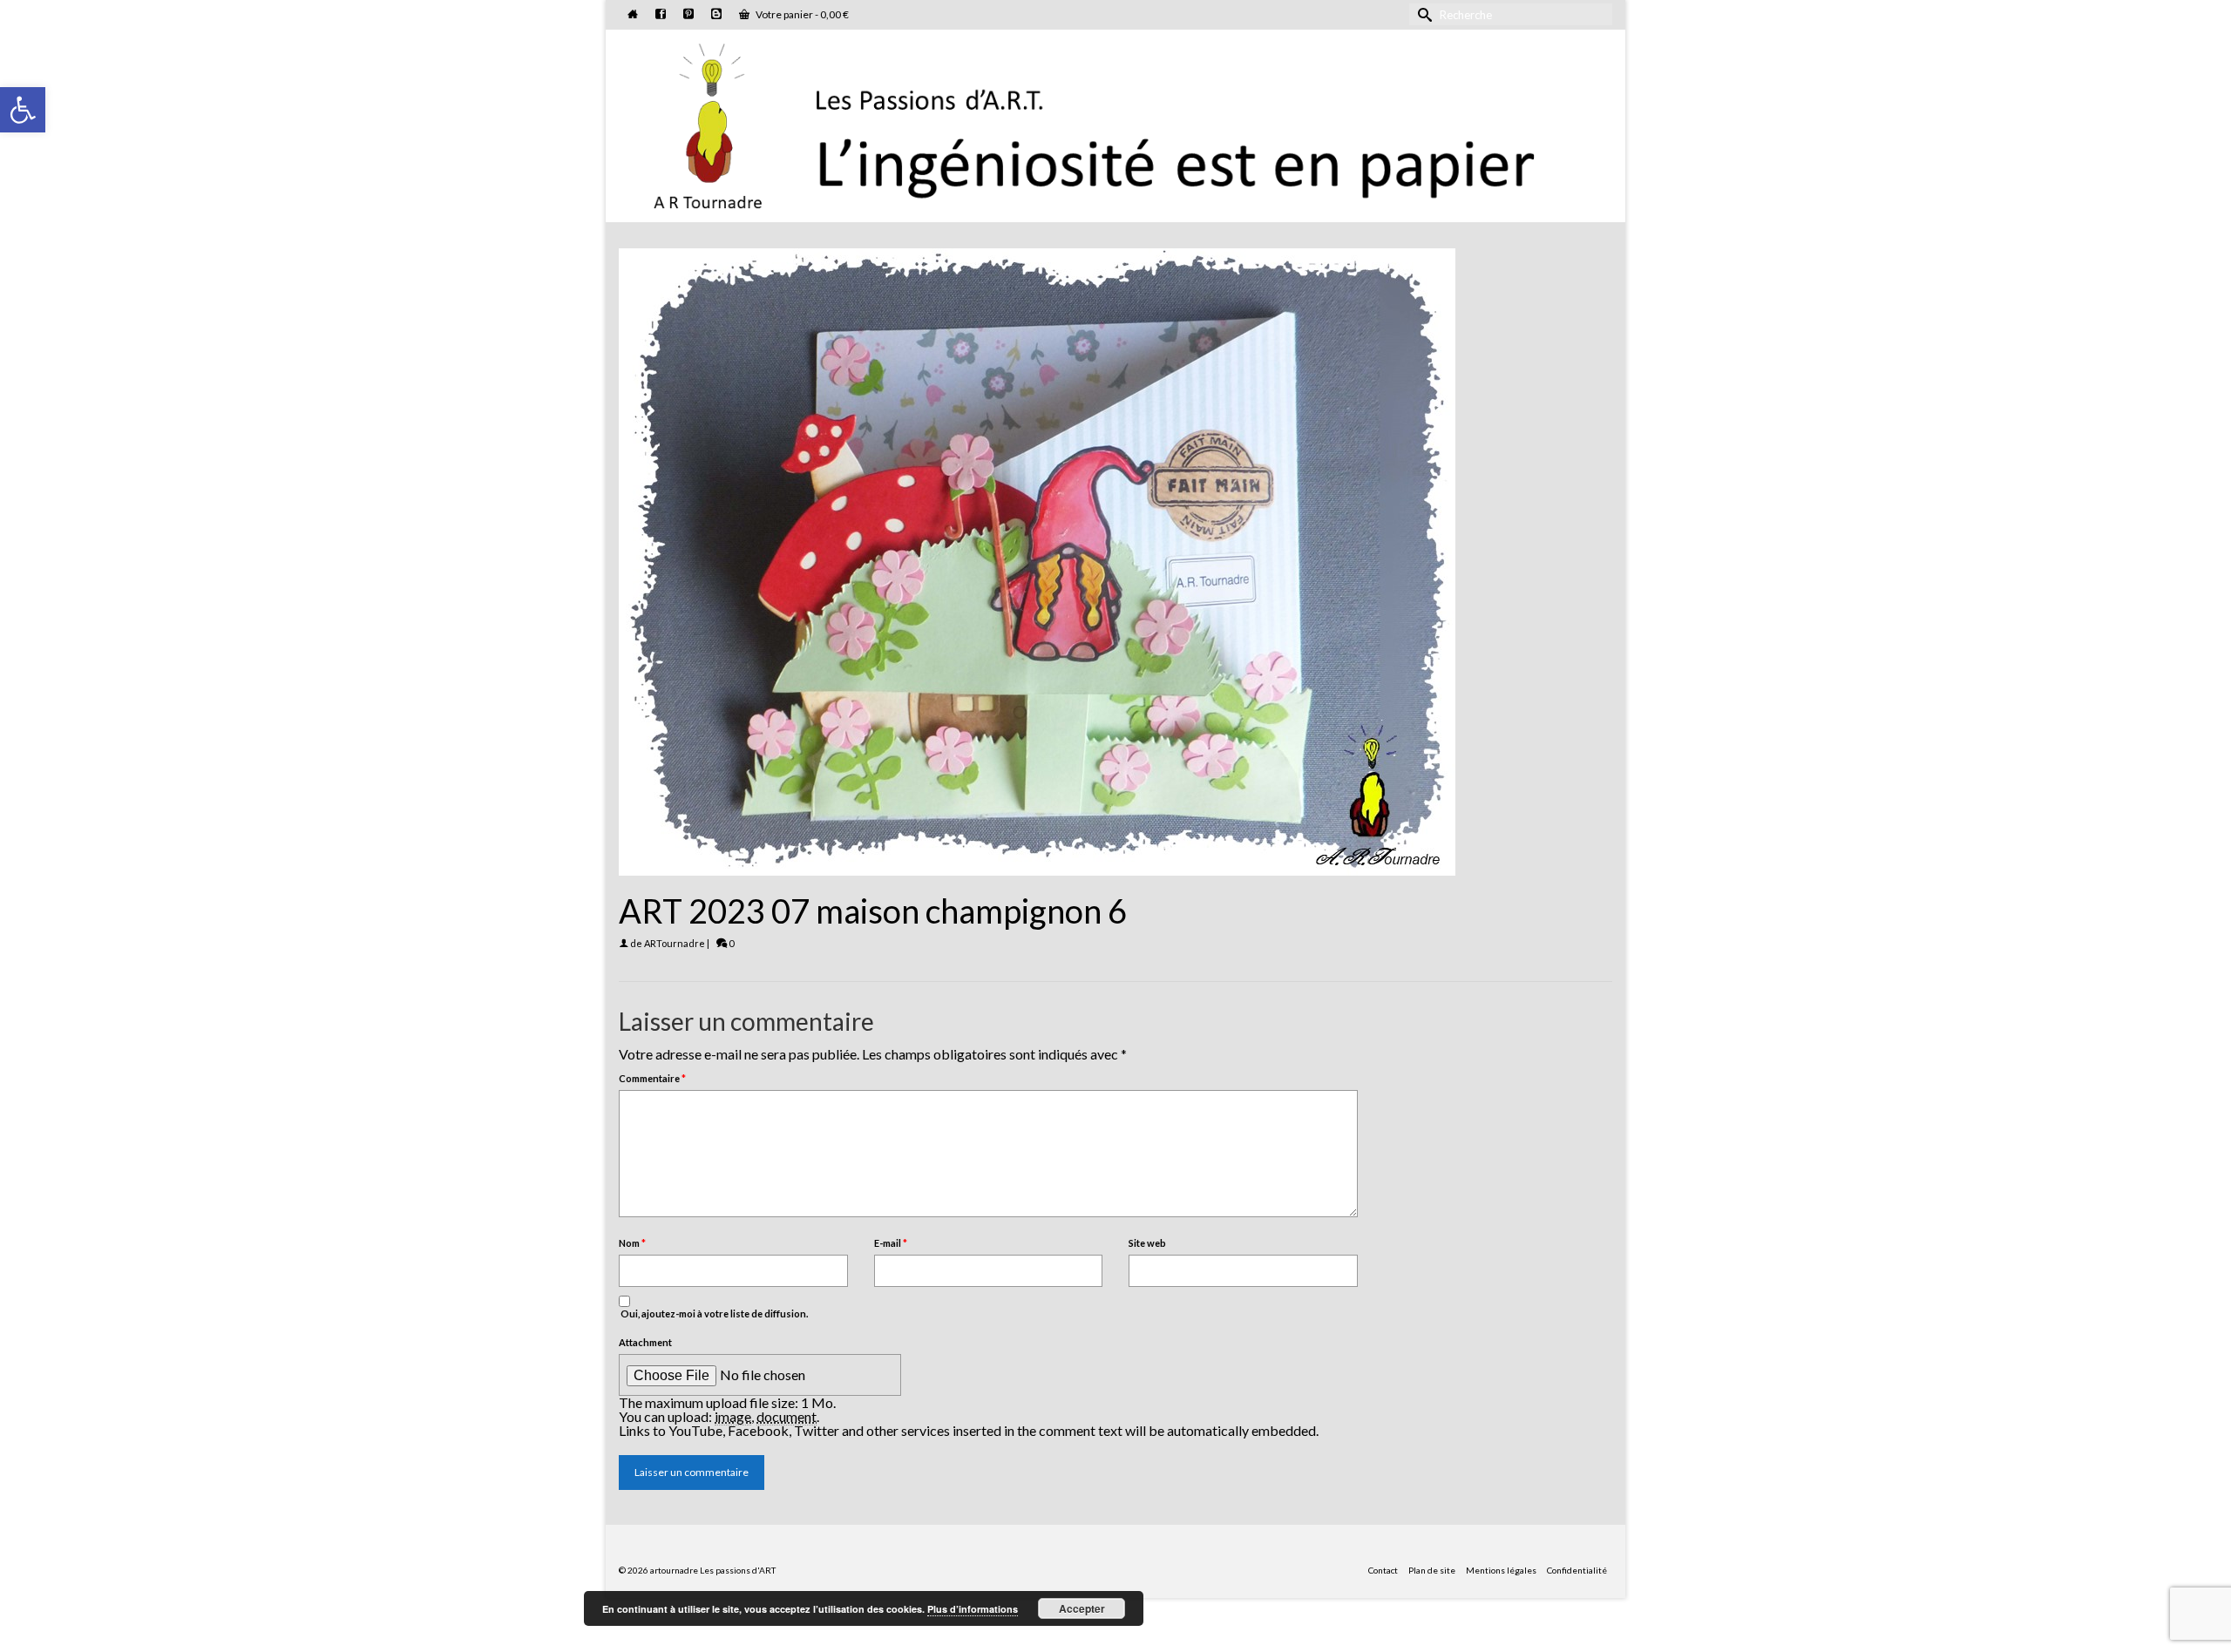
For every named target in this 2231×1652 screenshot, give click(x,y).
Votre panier (801, 14)
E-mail (891, 1243)
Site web (1147, 1243)
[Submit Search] (1422, 14)
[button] (23, 110)
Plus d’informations (973, 1609)
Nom (632, 1243)
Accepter (1082, 1608)
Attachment (645, 1342)
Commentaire (652, 1078)
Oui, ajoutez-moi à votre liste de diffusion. (713, 1313)
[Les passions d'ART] (1115, 123)
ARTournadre (675, 943)
